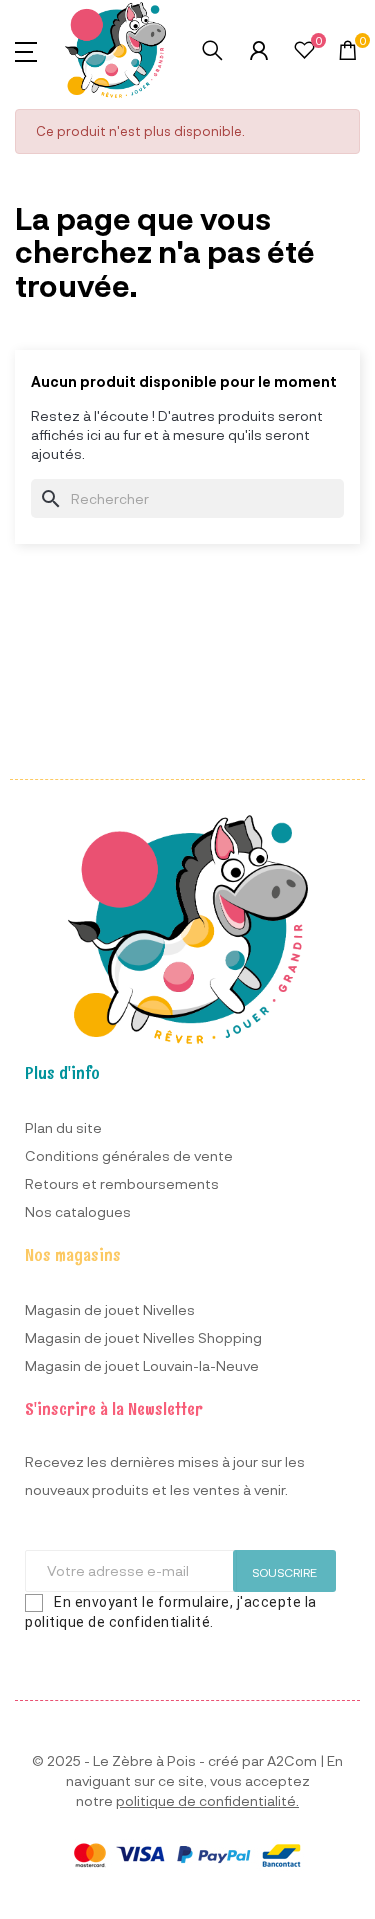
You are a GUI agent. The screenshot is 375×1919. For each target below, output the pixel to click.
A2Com (292, 1760)
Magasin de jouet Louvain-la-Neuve (142, 1365)
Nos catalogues (78, 1211)
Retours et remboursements (122, 1183)
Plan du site (63, 1127)
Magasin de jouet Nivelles (110, 1309)
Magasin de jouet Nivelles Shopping (143, 1337)
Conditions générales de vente (129, 1155)
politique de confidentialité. (207, 1800)
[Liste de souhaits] (304, 52)
